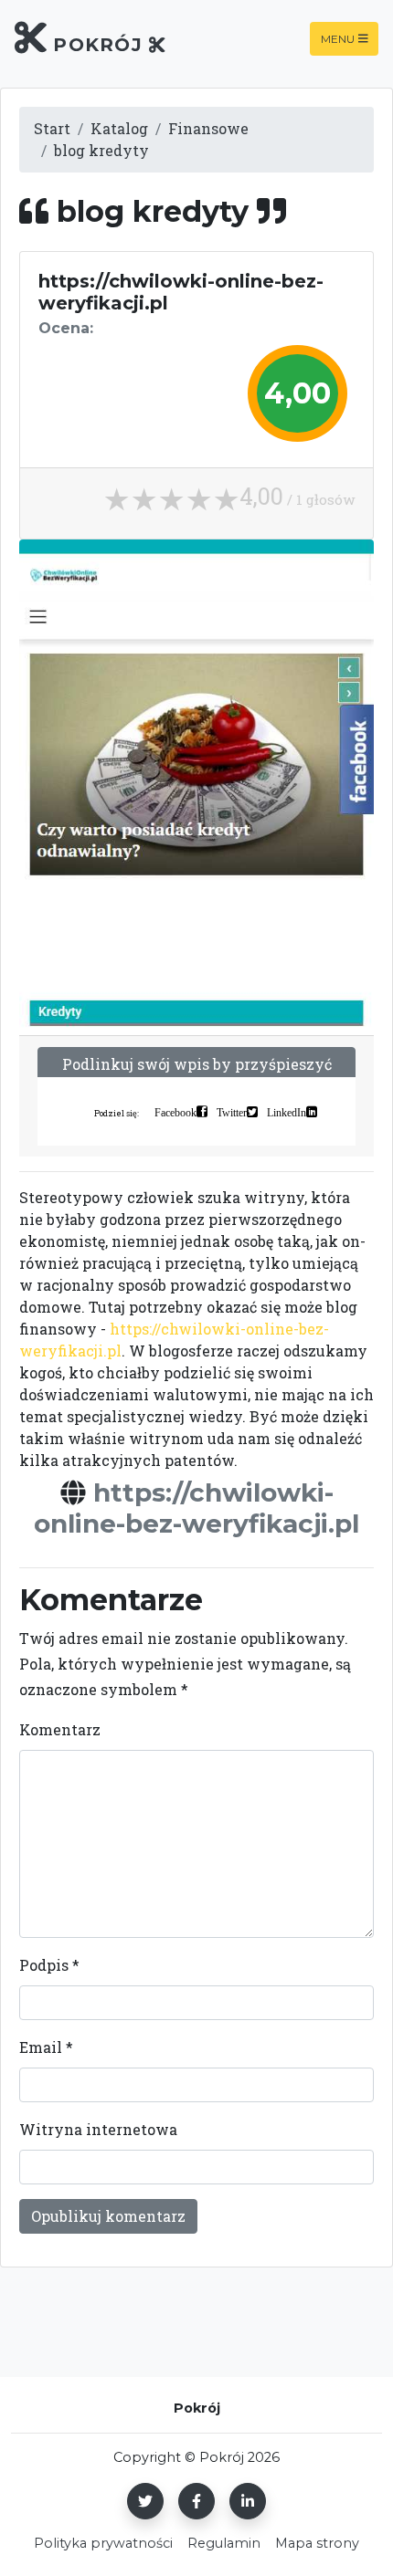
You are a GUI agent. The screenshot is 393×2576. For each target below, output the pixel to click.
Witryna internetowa (98, 2129)
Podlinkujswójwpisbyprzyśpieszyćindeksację (197, 1075)
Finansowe (208, 128)
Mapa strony (317, 2543)
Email (46, 2047)
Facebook (175, 1112)
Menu (338, 39)
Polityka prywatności (103, 2543)
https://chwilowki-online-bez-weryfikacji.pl (196, 1508)
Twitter (232, 1112)
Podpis (49, 1965)
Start (52, 128)
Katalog (119, 128)
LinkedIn (287, 1112)
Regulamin (224, 2543)
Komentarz (60, 1729)
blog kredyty (101, 150)
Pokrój (98, 45)
